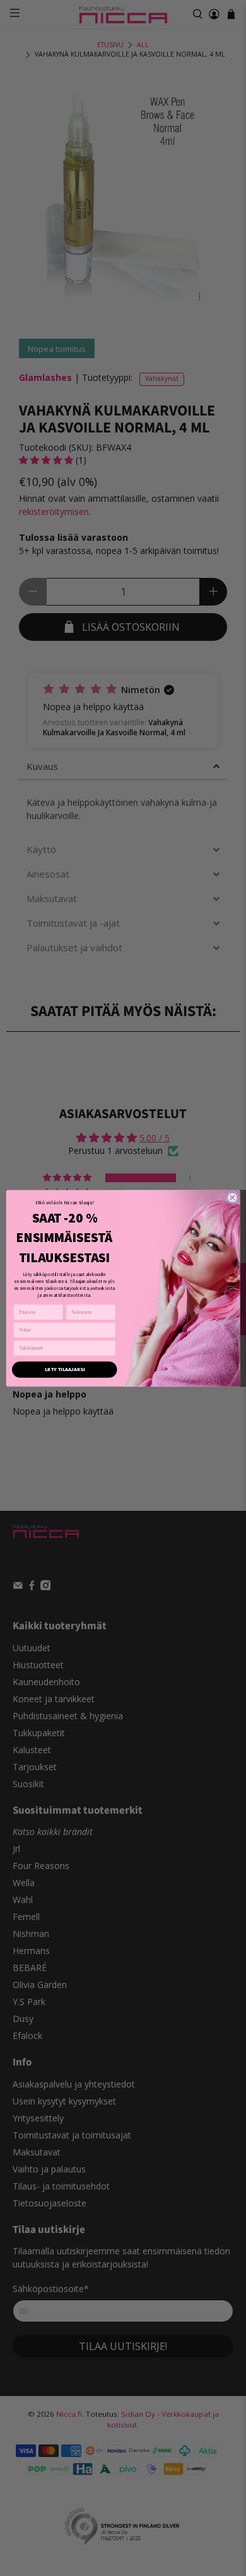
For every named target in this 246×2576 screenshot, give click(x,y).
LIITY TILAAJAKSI (65, 1369)
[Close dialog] (232, 1198)
